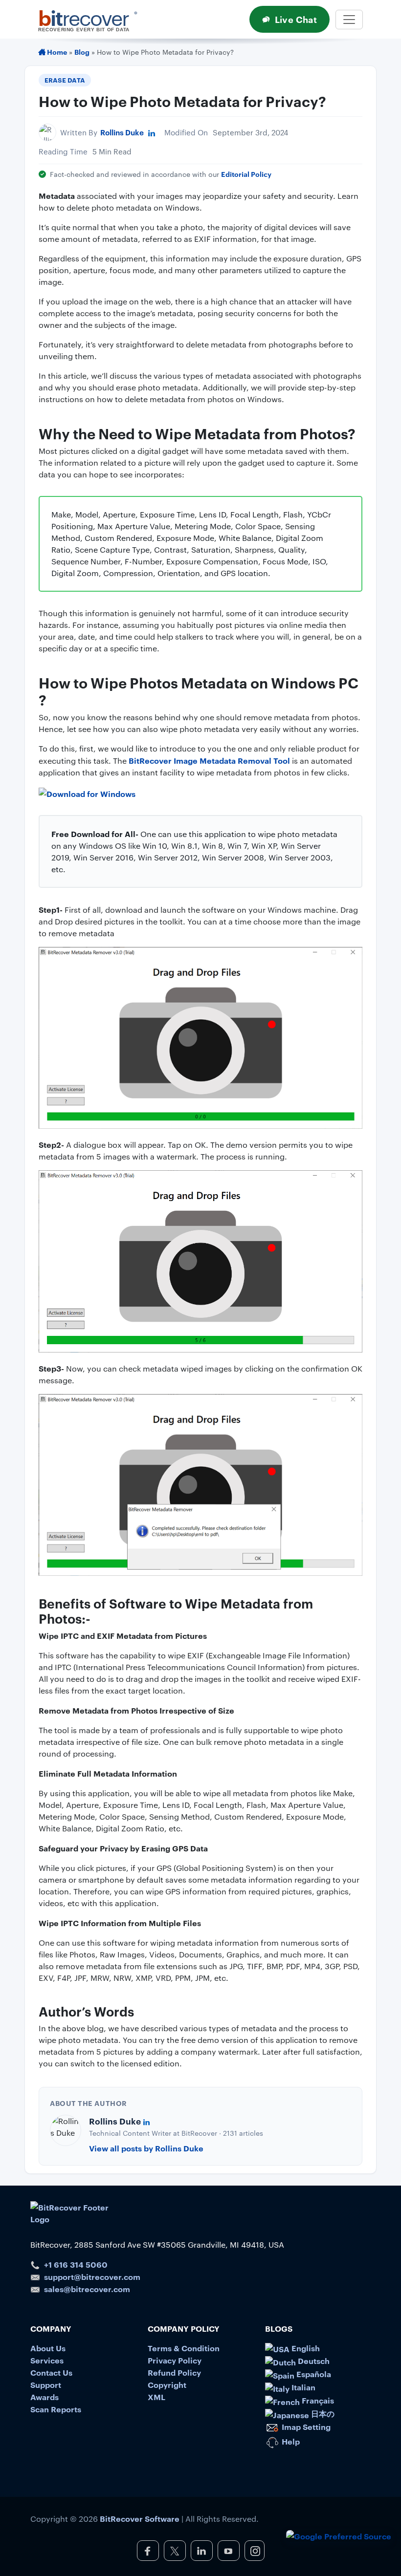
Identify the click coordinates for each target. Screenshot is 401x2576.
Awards (45, 2397)
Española (313, 2374)
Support (46, 2384)
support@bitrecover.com (92, 2276)
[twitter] (175, 2551)
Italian (302, 2387)
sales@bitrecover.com (87, 2289)
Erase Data (65, 80)
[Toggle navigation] (349, 20)
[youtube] (229, 2551)
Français (317, 2400)
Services (47, 2360)
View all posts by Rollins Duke (146, 2148)
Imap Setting (305, 2426)
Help (290, 2441)
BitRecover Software (140, 2518)
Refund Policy (174, 2372)
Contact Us (51, 2372)
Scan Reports (56, 2409)
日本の (322, 2413)
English (305, 2348)
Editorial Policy (246, 174)
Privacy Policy (175, 2360)
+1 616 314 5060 (76, 2264)
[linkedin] (202, 2551)
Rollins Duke (122, 132)
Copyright (167, 2384)
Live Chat (296, 19)
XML (156, 2397)
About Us (48, 2348)
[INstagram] (255, 2551)
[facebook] (148, 2551)
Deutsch (313, 2361)
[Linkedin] (152, 132)
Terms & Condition (184, 2348)
